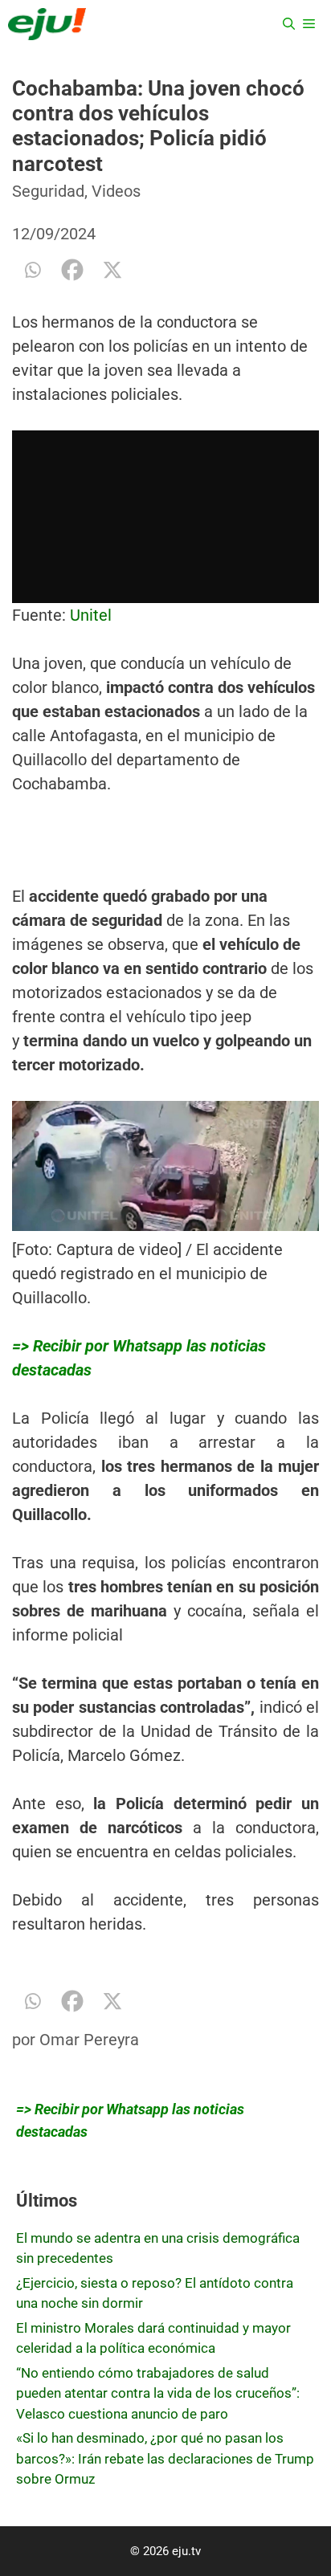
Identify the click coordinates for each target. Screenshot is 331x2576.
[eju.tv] (47, 24)
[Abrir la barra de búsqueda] (289, 24)
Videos (116, 191)
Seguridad (48, 191)
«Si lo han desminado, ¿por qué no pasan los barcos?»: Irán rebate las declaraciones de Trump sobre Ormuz (165, 2458)
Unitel (91, 615)
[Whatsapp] (32, 270)
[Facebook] (72, 270)
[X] (112, 270)
